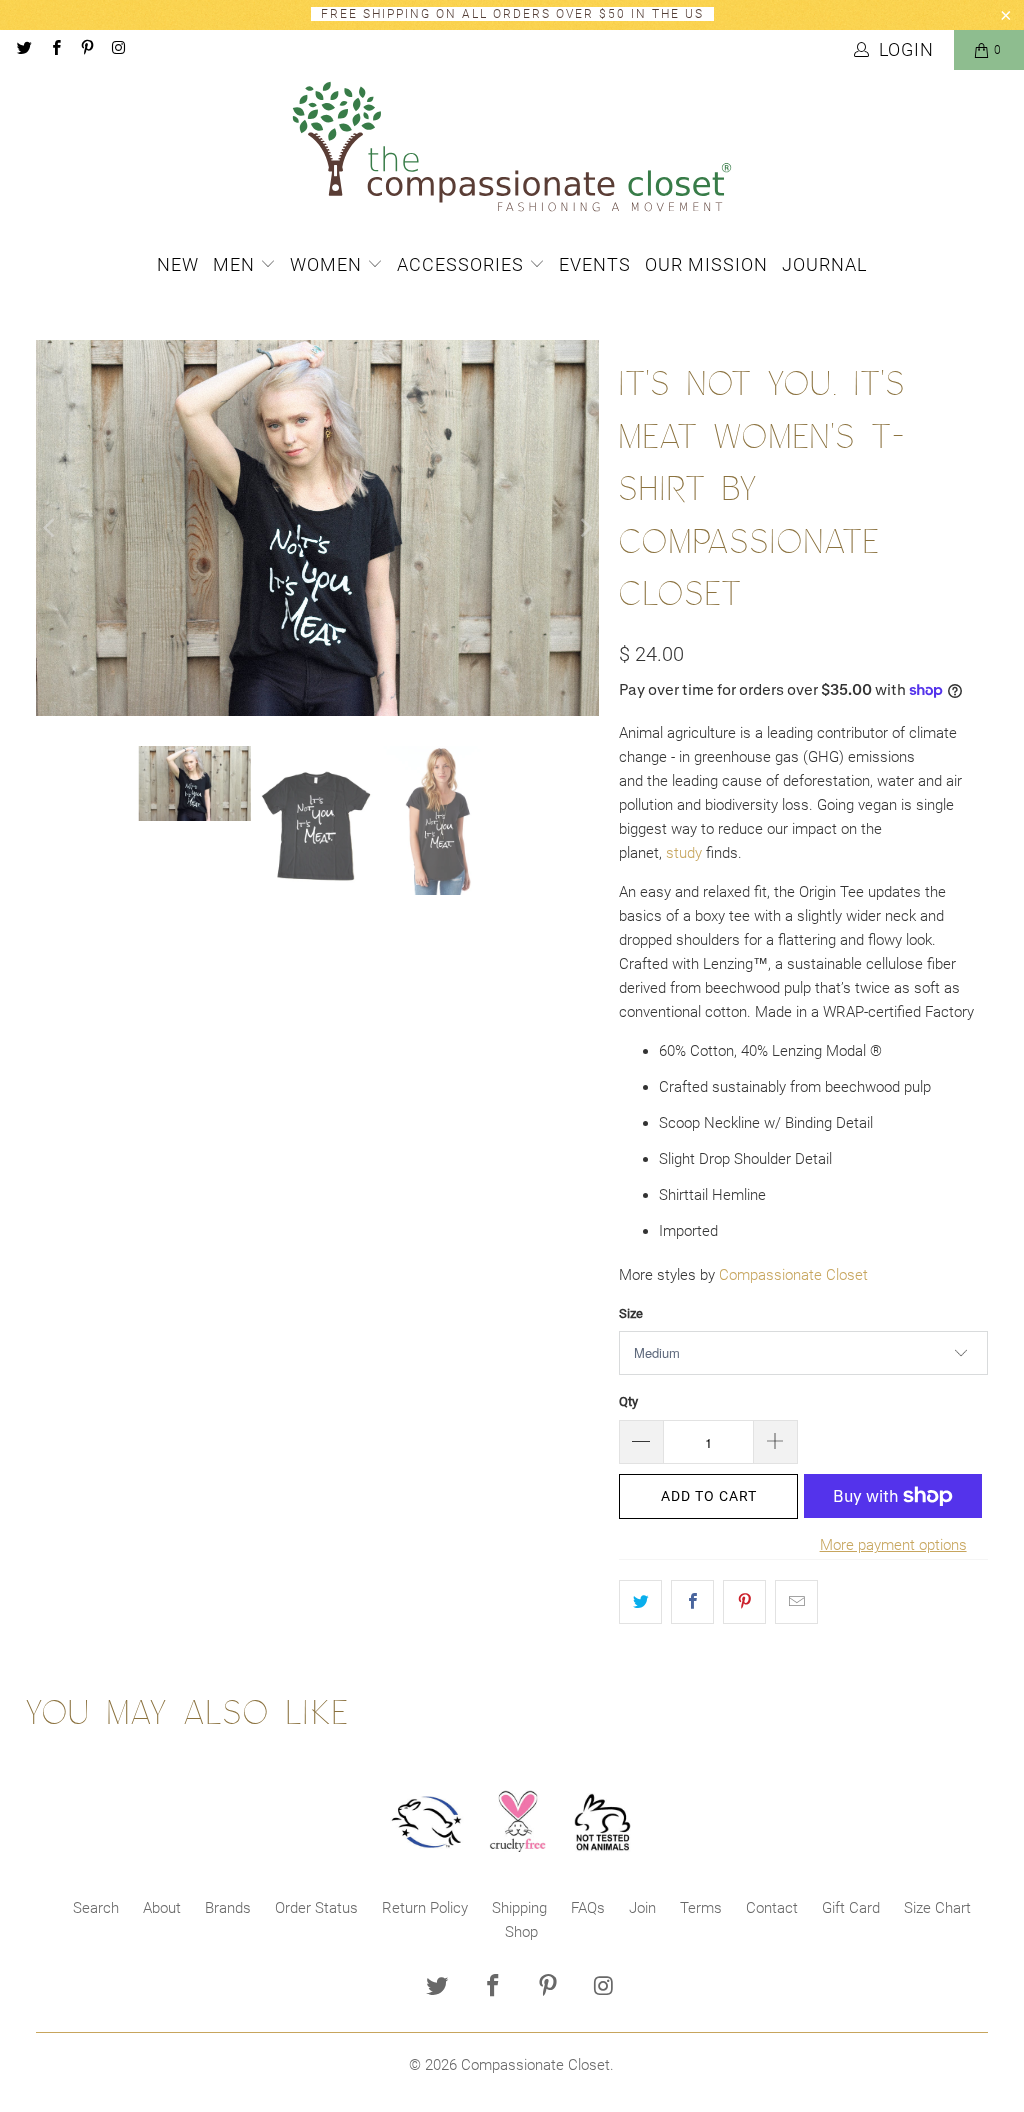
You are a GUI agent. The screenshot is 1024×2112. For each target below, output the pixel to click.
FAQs (588, 1908)
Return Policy (425, 1908)
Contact (772, 1908)
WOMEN (328, 264)
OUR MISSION (706, 264)
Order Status (316, 1908)
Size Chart (937, 1908)
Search (96, 1908)
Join (642, 1908)
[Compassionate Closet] (512, 148)
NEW (178, 264)
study (684, 853)
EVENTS (595, 264)
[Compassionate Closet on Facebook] (54, 50)
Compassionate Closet (793, 1275)
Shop (521, 1932)
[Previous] (51, 528)
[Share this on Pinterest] (744, 1602)
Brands (228, 1908)
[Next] (584, 528)
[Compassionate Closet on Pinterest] (86, 50)
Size (631, 1313)
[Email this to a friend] (796, 1602)
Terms (701, 1908)
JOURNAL (824, 264)
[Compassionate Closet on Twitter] (23, 50)
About (162, 1908)
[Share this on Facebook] (692, 1602)
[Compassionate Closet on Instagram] (117, 50)
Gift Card (851, 1908)
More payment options (893, 1545)
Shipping (519, 1908)
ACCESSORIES (463, 264)
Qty (628, 1401)
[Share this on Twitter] (640, 1602)
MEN (236, 264)
